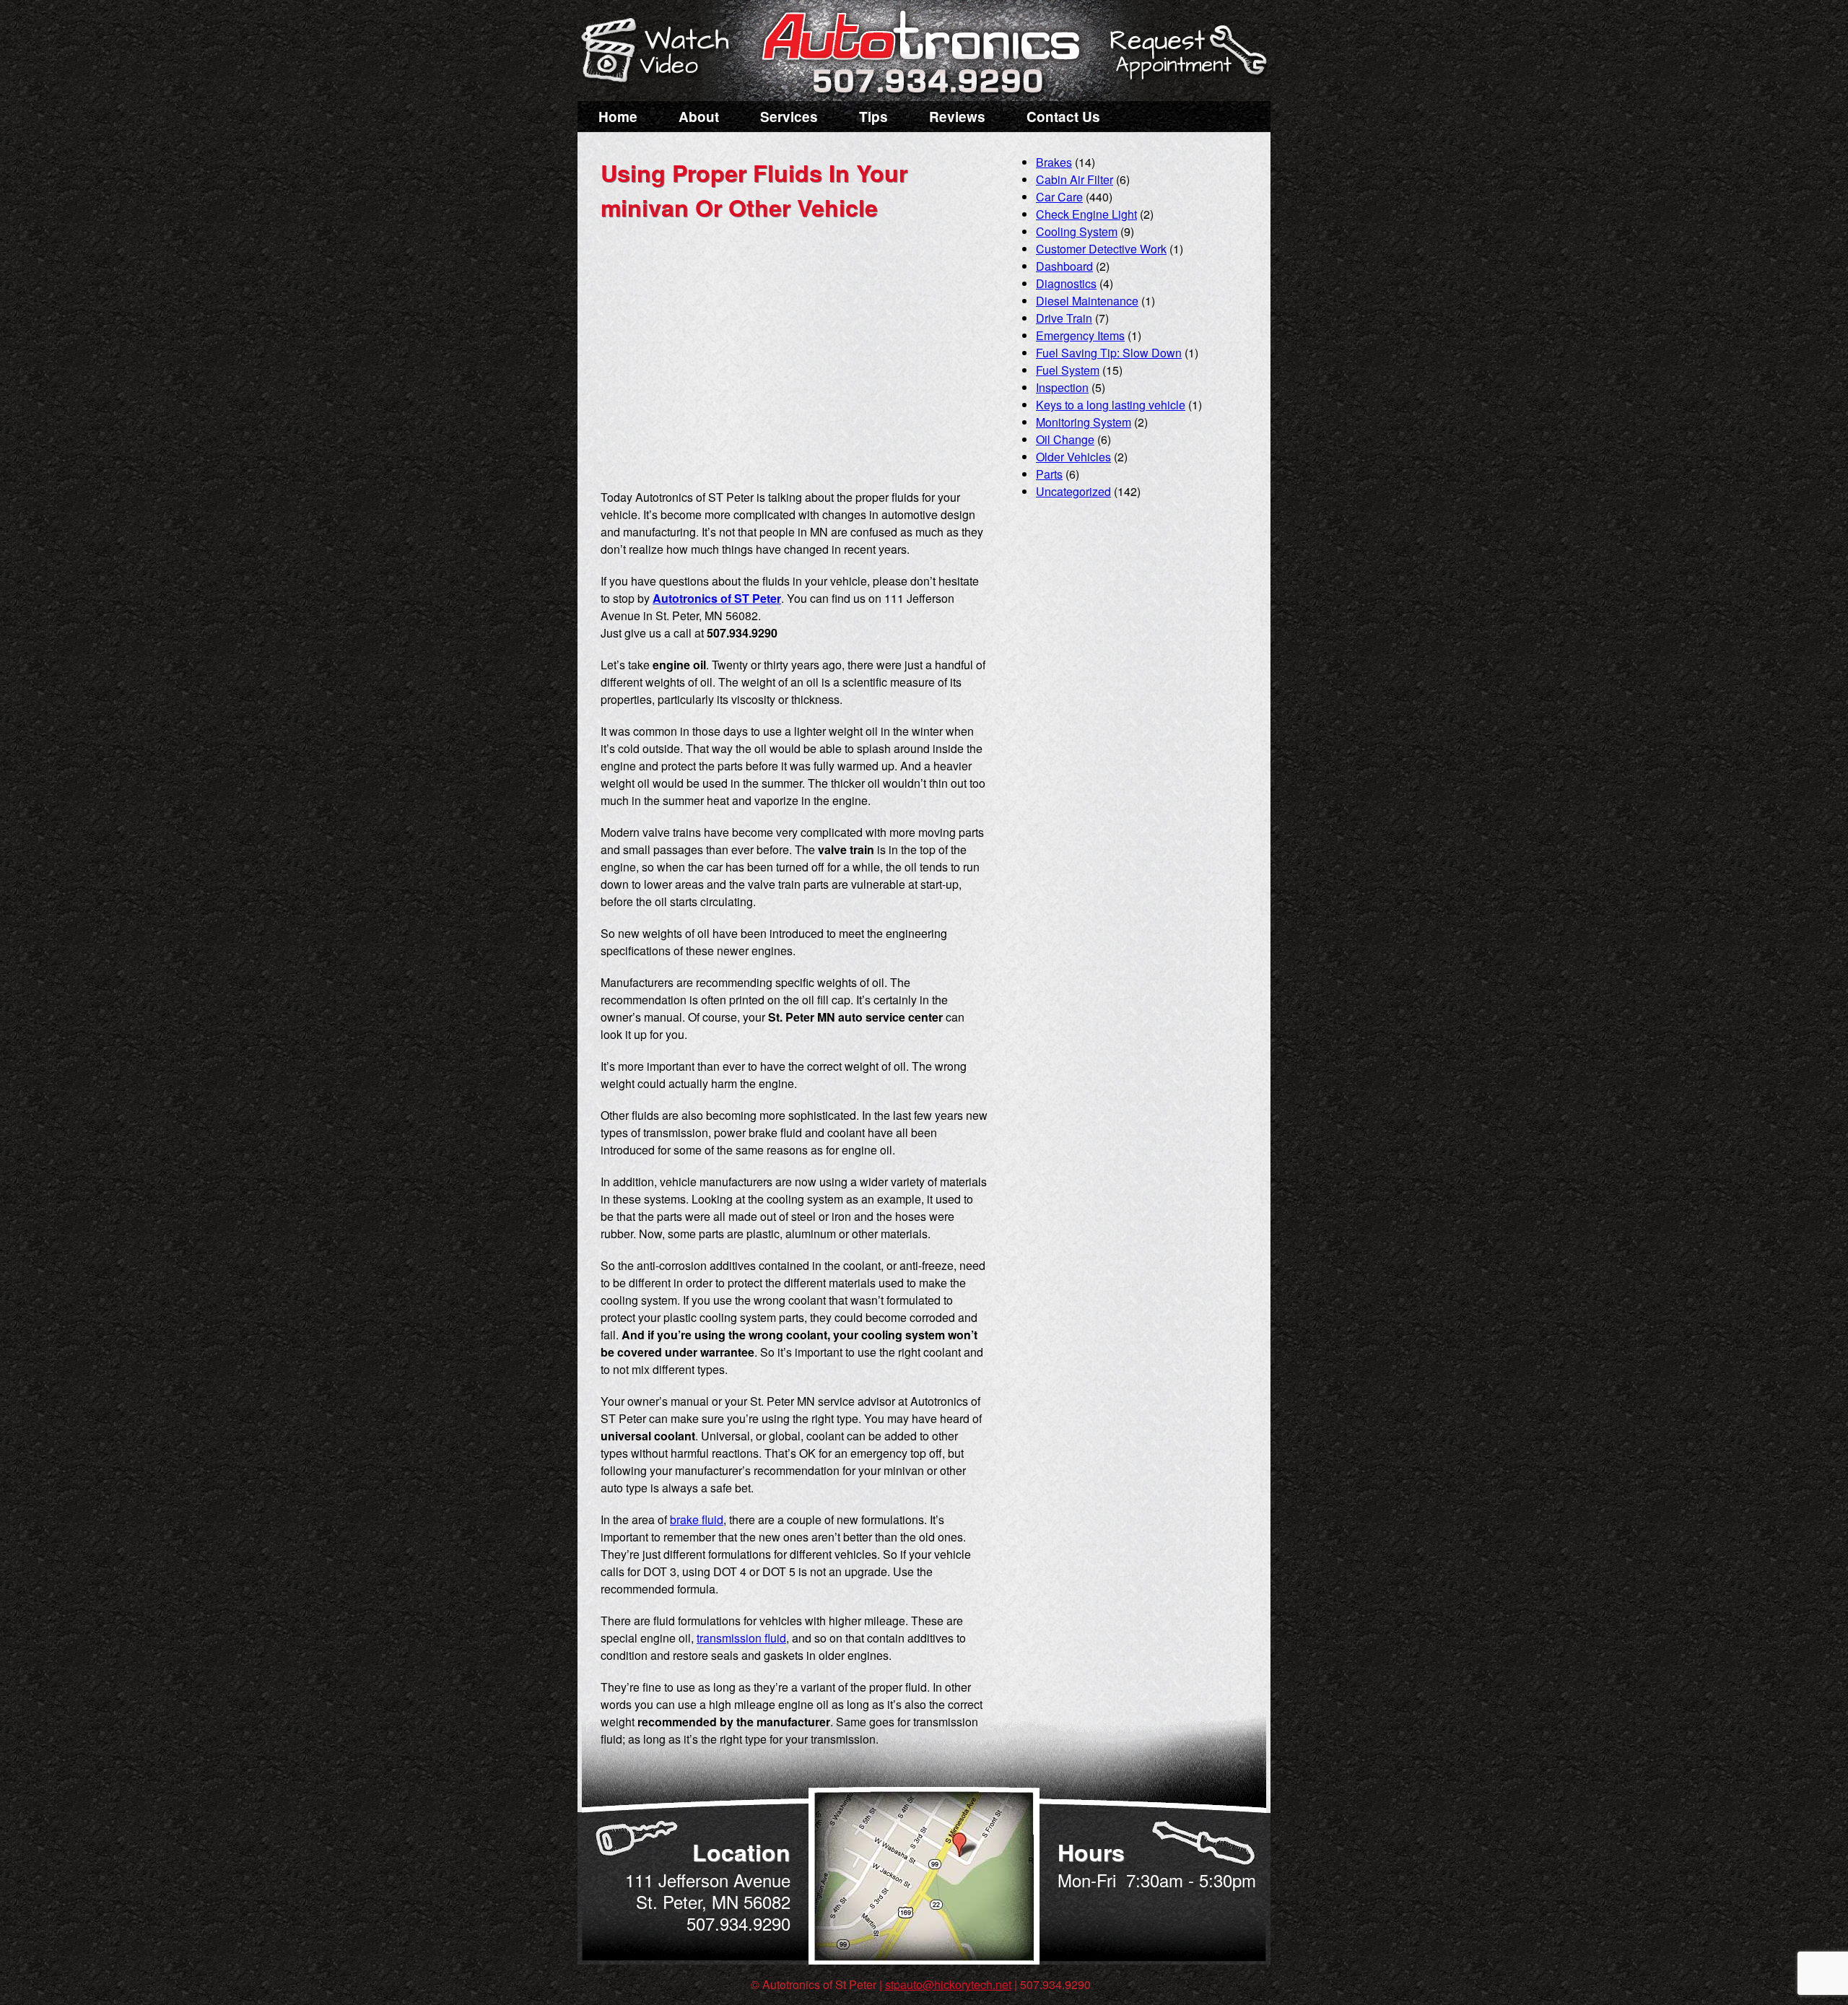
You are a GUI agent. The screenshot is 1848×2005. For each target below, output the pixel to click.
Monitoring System (1084, 422)
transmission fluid (741, 1638)
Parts (1049, 474)
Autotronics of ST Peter (717, 598)
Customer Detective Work (1101, 249)
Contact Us (1063, 117)
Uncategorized (1073, 491)
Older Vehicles (1073, 457)
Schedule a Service (1186, 60)
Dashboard (1064, 266)
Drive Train (1064, 318)
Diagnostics (1066, 283)
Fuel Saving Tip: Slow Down (1109, 353)
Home (618, 117)
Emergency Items (1080, 335)
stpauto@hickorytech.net (948, 1984)
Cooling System (1077, 231)
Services (789, 117)
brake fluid (697, 1519)
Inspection (1062, 387)
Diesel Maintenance (1087, 301)
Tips (873, 117)
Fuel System (1068, 370)
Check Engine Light (1086, 214)
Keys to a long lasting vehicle (1111, 405)
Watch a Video (662, 53)
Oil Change (1065, 439)
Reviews (957, 117)
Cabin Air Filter (1075, 179)
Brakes (1054, 162)
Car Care (1059, 197)
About (699, 117)
